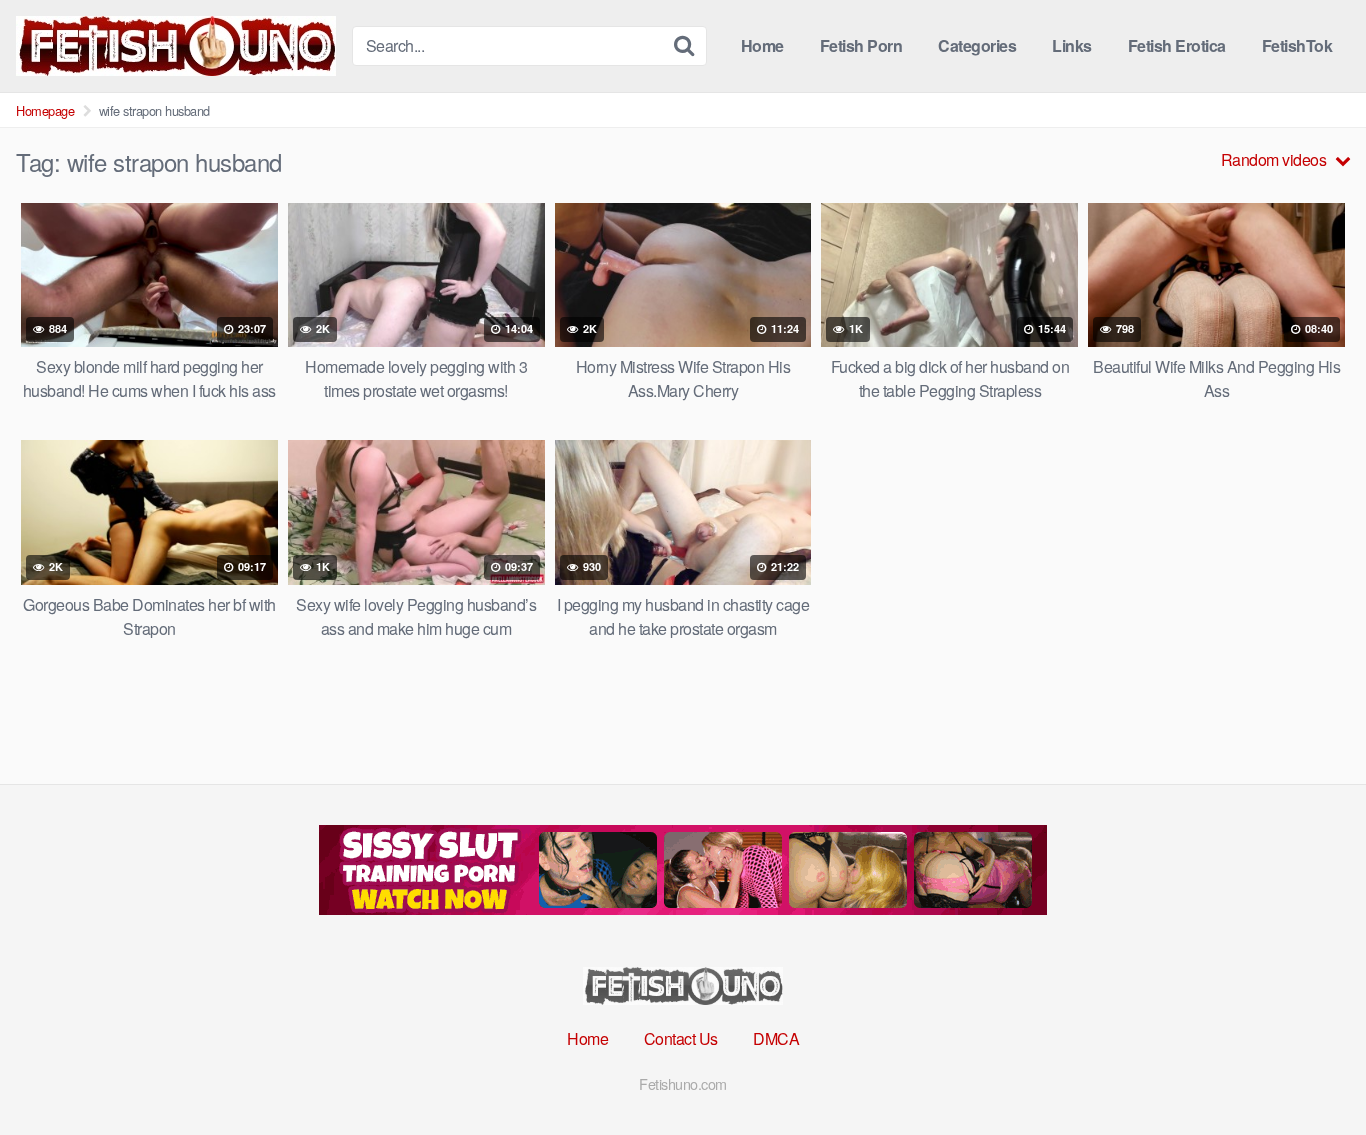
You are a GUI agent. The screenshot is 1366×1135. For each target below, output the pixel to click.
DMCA (776, 1038)
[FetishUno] (176, 46)
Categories (977, 45)
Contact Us (681, 1038)
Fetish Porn (861, 45)
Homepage (45, 110)
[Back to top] (1311, 1071)
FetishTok (1297, 45)
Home (762, 45)
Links (1072, 45)
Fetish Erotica (1177, 45)
